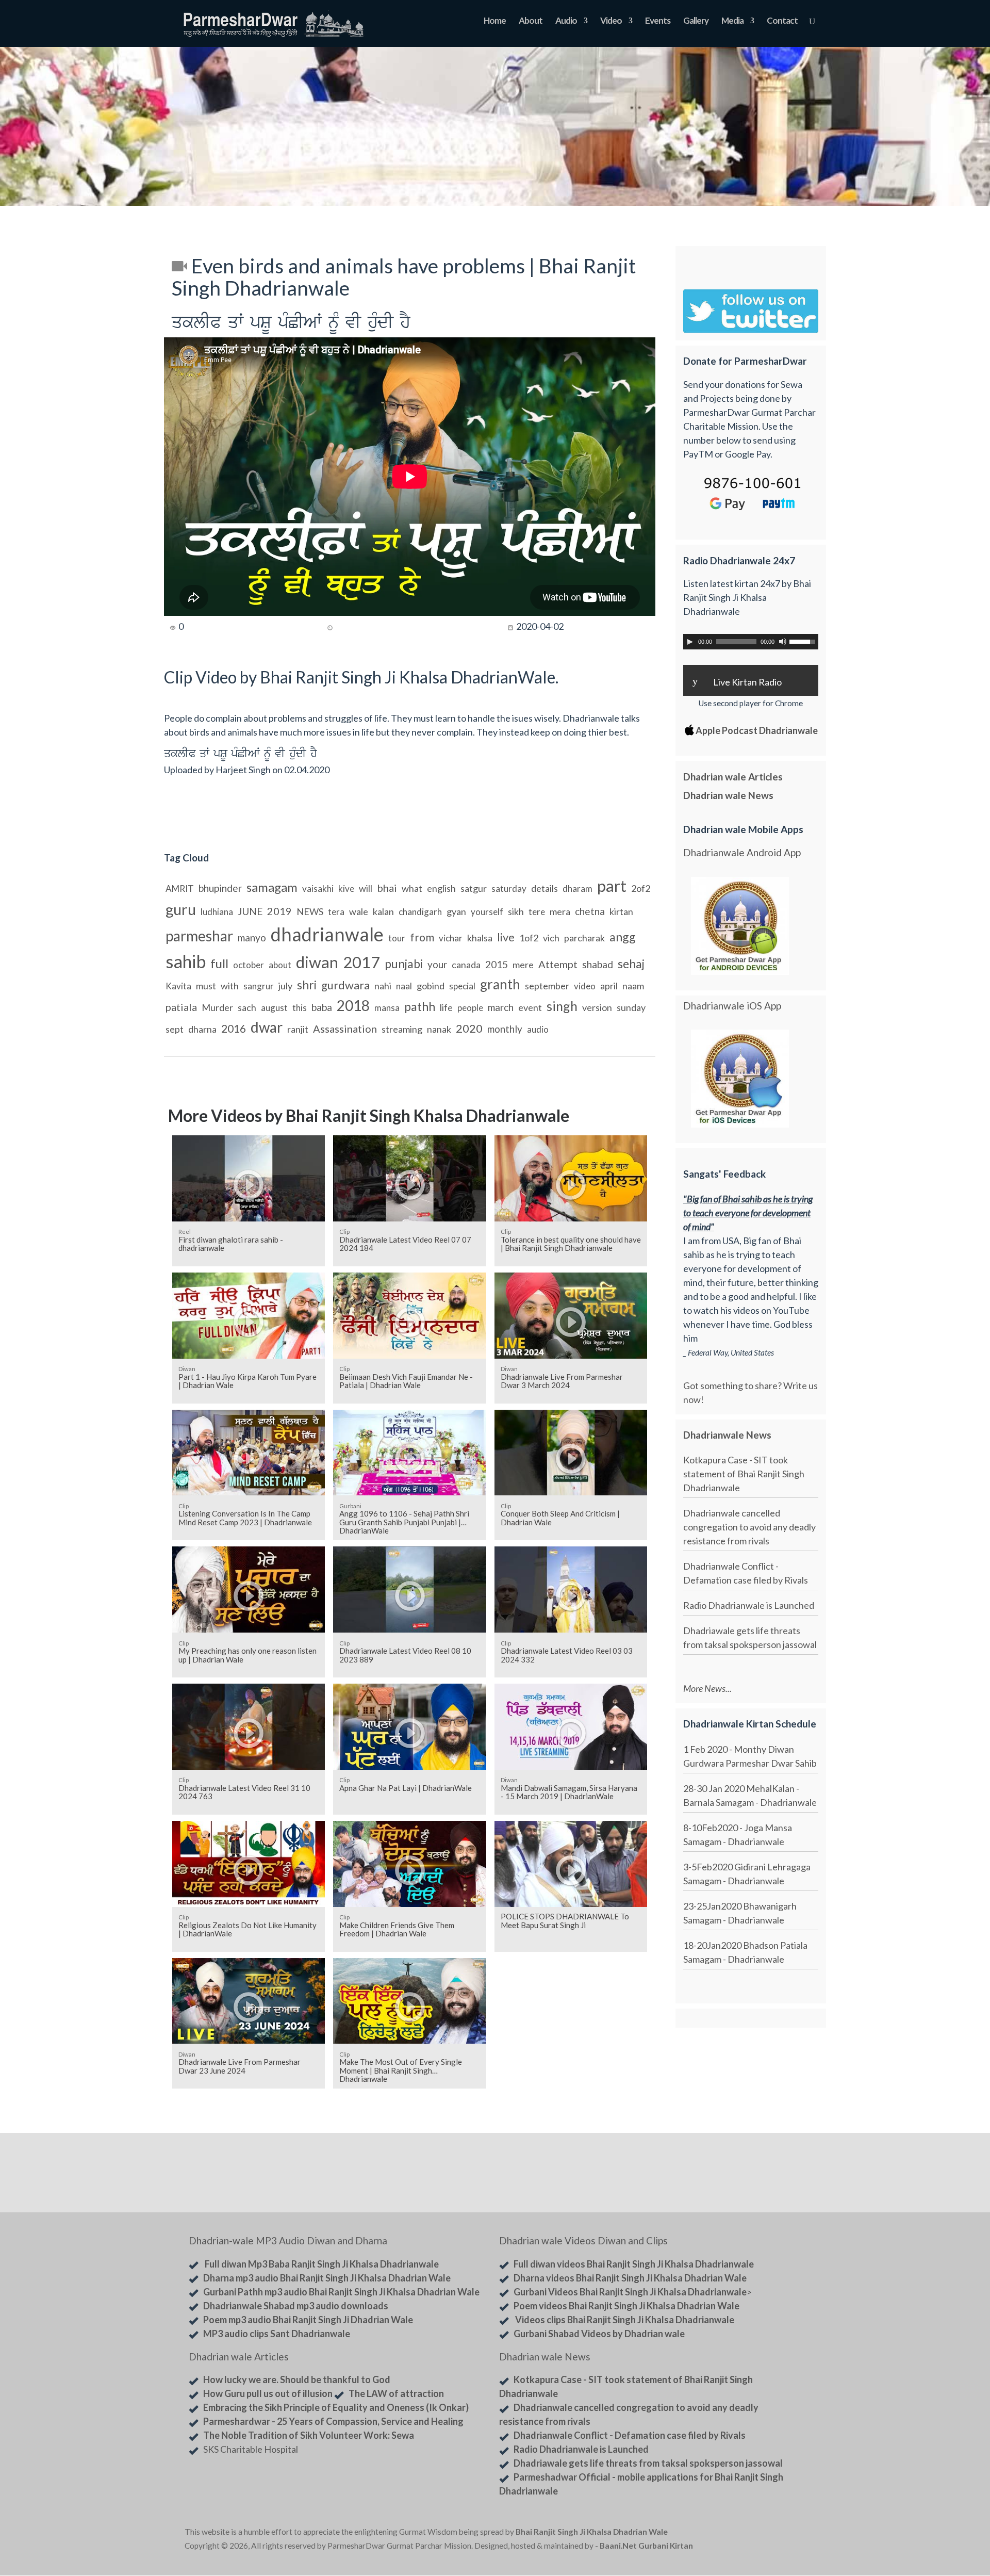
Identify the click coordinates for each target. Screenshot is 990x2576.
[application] (751, 642)
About (531, 21)
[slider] (804, 641)
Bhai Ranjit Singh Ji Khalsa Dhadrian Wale (592, 2532)
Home (495, 21)
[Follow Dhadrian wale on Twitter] (779, 2534)
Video (611, 21)
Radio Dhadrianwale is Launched (749, 1605)
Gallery (696, 21)
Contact (782, 21)
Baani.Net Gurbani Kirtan (646, 2546)
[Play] (690, 642)
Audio (566, 21)
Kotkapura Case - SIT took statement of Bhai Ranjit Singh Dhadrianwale (744, 1474)
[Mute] (783, 642)
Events (658, 21)
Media (732, 21)
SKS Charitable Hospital (251, 2449)
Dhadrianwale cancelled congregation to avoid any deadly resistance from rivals (749, 1527)
